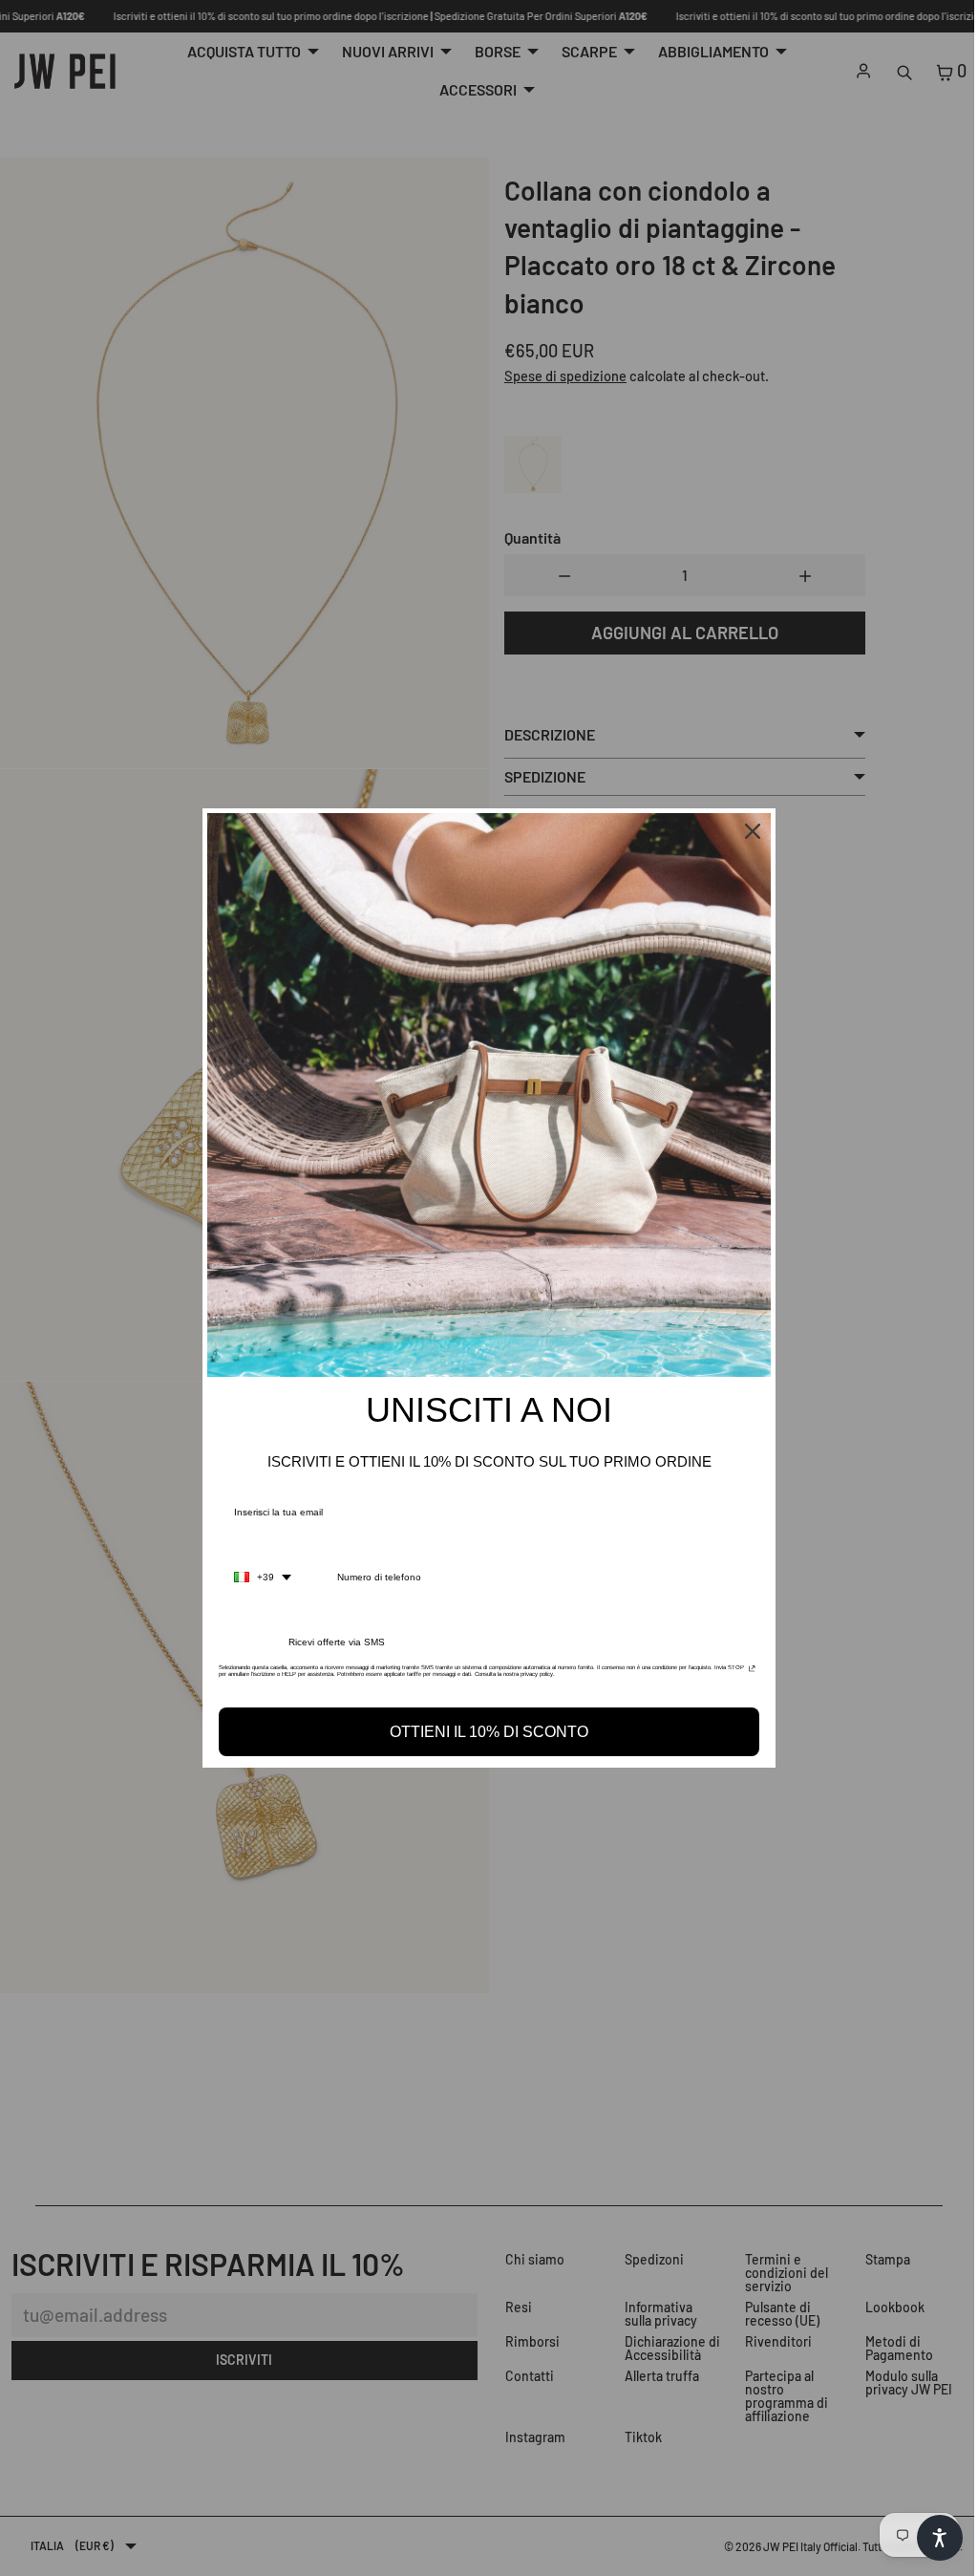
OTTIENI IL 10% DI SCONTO (484, 1732)
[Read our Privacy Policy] (747, 1673)
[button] (930, 2538)
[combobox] (258, 1578)
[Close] (748, 831)
